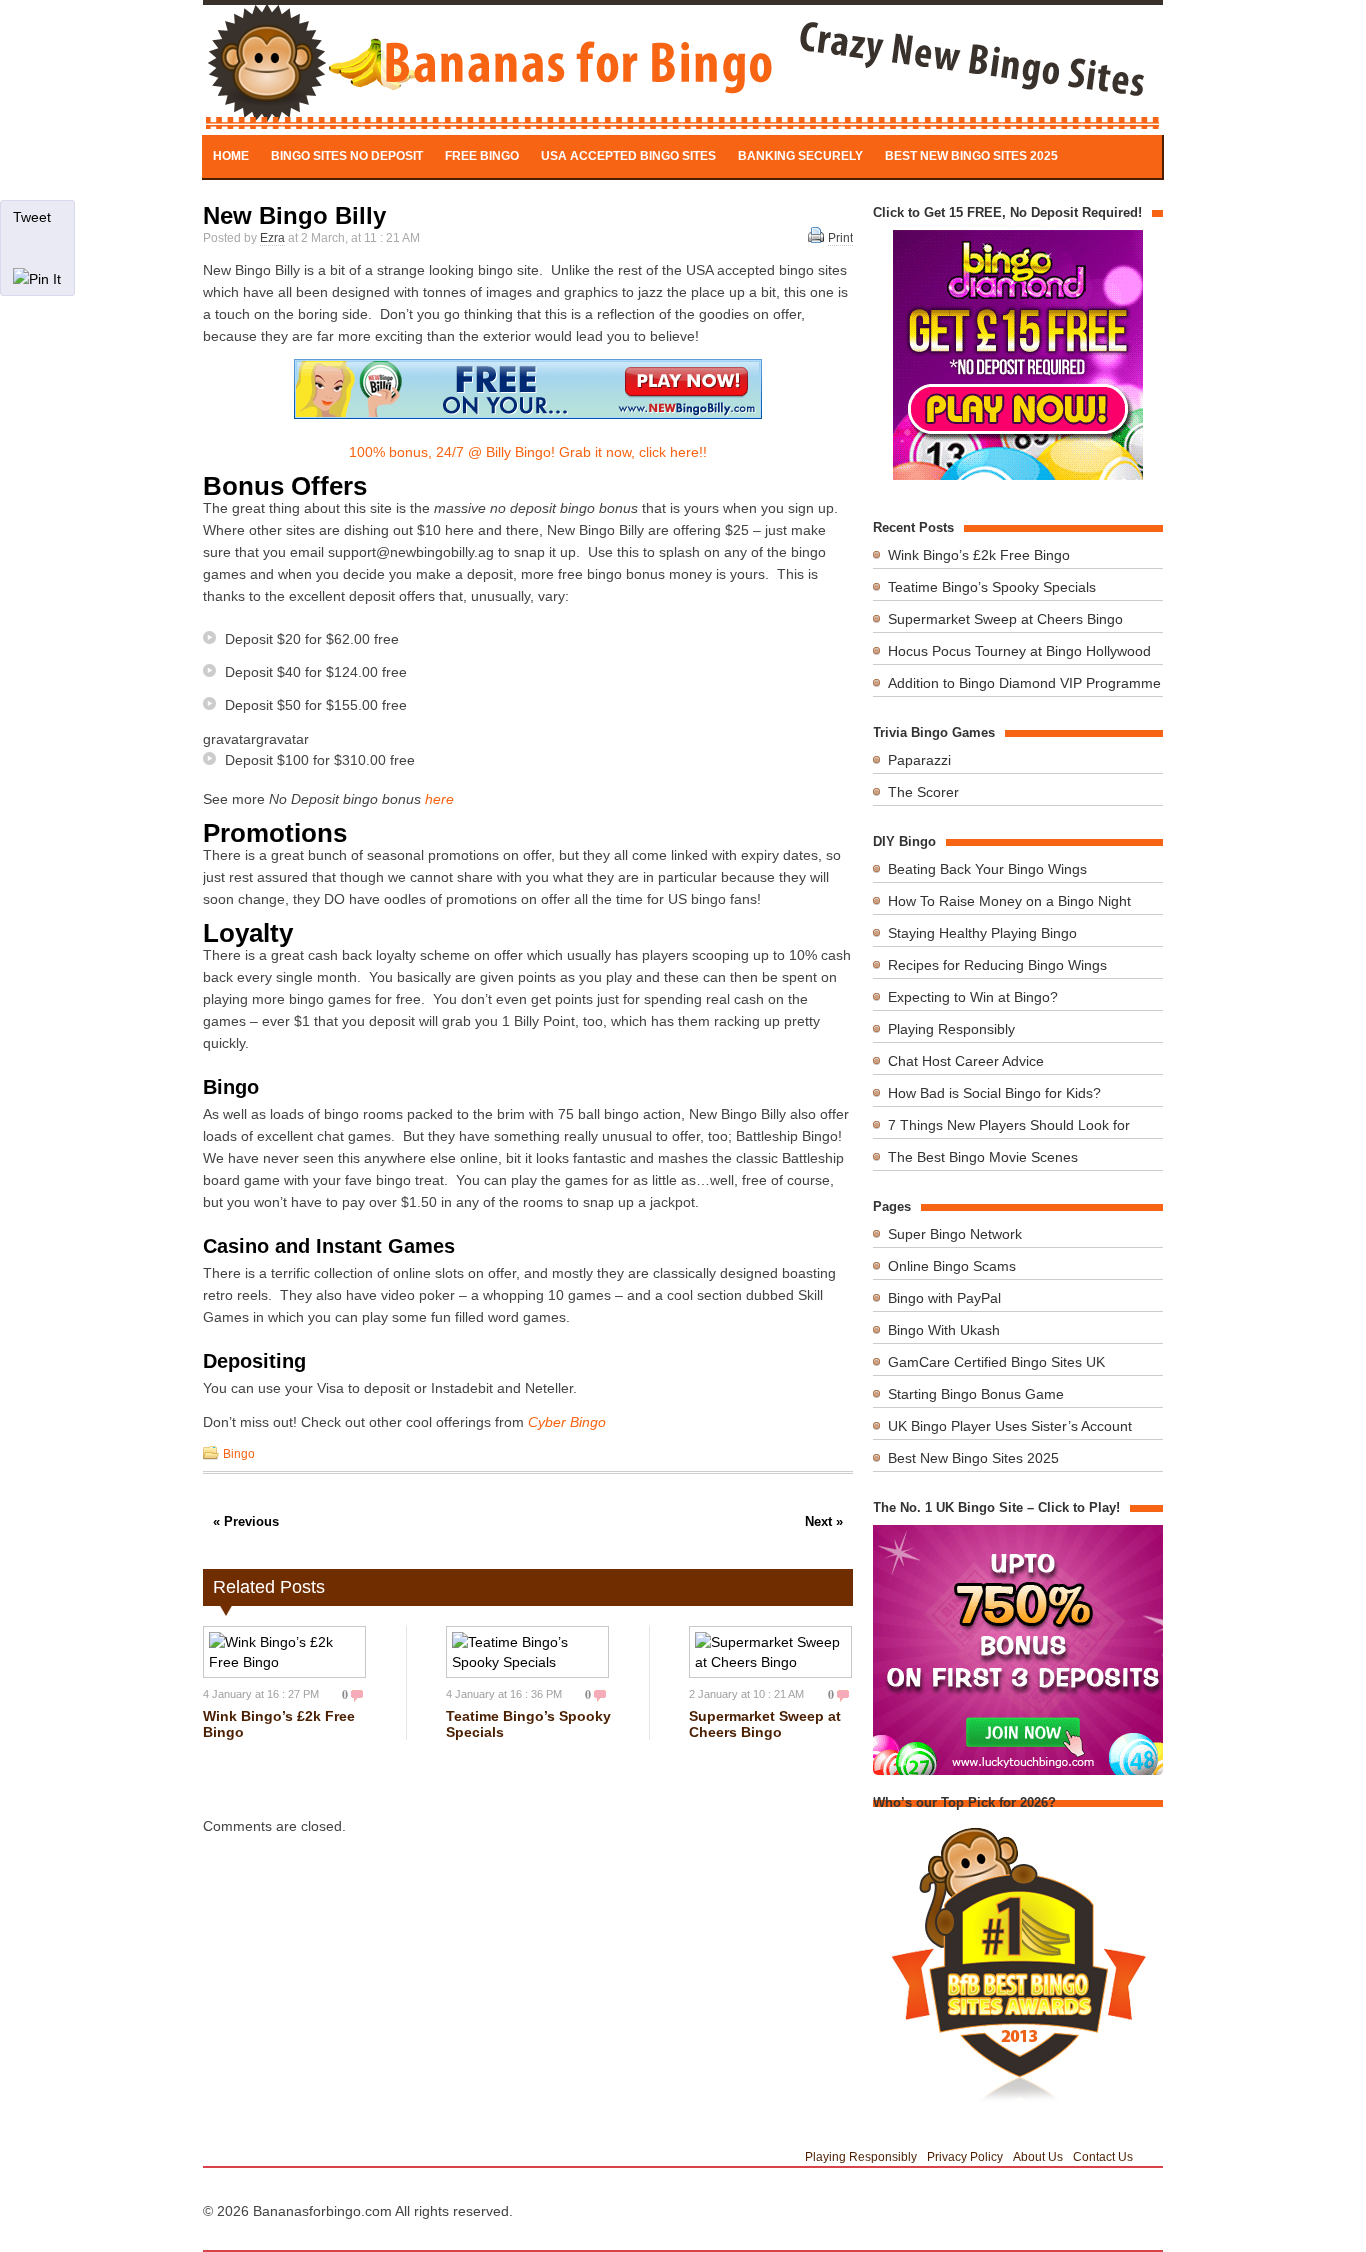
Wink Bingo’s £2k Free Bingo (979, 555)
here (439, 799)
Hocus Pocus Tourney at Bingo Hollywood (1019, 651)
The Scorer (923, 792)
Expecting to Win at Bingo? (973, 997)
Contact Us (1103, 2157)
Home (231, 156)
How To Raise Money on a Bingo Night (1009, 901)
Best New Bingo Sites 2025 (971, 156)
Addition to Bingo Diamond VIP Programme (1024, 683)
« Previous (246, 1521)
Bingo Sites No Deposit (347, 156)
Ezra (272, 238)
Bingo (239, 1454)
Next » (824, 1521)
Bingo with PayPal (944, 1298)
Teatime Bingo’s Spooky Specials (992, 587)
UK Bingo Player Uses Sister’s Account (1010, 1426)
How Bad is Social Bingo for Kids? (994, 1093)
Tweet (32, 217)
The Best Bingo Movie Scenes (983, 1157)
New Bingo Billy (294, 215)
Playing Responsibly (951, 1029)
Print (840, 238)
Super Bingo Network (955, 1234)
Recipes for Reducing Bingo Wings (997, 965)
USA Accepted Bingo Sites (628, 156)
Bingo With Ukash (944, 1330)
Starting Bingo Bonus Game (976, 1394)
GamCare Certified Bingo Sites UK (996, 1362)
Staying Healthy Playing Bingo (982, 933)
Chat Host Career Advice (966, 1061)
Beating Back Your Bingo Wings (987, 869)
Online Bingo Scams (952, 1266)
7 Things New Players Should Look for (1009, 1125)
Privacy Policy (965, 2157)
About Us (1038, 2157)
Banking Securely (800, 156)
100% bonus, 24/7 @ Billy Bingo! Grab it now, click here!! (528, 452)
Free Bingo (482, 156)
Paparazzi (919, 760)
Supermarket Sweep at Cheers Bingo (765, 1724)
